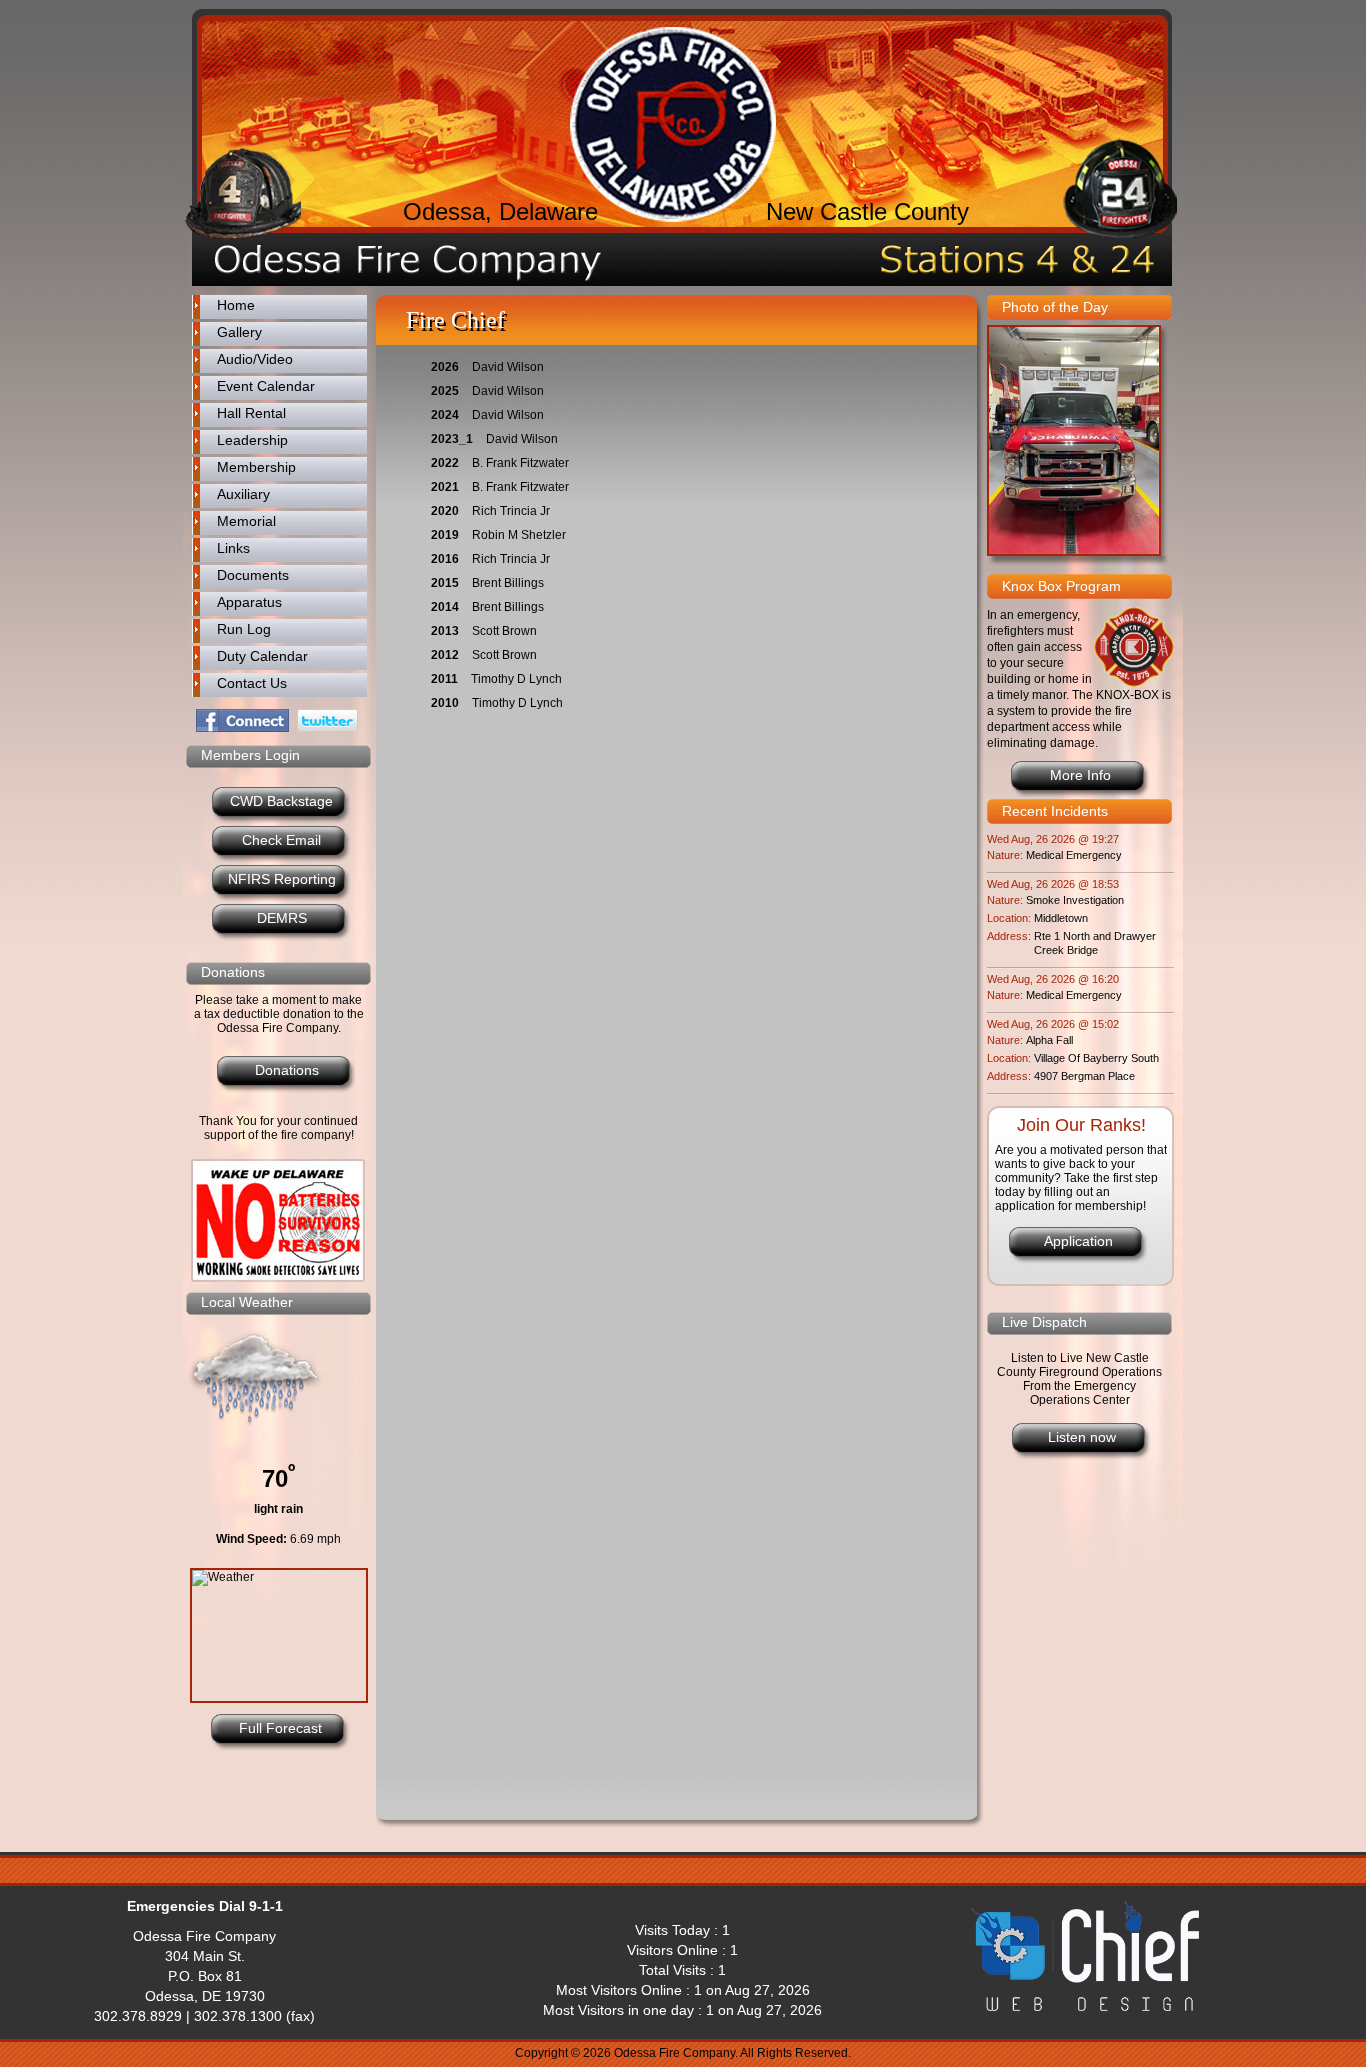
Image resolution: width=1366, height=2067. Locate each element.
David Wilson (508, 367)
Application (1078, 1241)
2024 (445, 415)
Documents (253, 575)
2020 (445, 511)
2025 (445, 391)
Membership (256, 467)
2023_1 (452, 439)
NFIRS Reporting (282, 879)
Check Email (281, 840)
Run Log (244, 629)
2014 (445, 607)
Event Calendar (266, 386)
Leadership (252, 440)
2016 (445, 559)
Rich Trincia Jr (511, 511)
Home (236, 305)
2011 (444, 679)
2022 (445, 463)
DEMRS (282, 918)
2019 (445, 535)
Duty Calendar (262, 656)
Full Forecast (280, 1728)
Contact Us (252, 683)
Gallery (239, 332)
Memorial (246, 521)
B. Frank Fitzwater (520, 463)
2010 (445, 703)
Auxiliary (243, 494)
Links (233, 548)
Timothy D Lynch (516, 679)
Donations (287, 1070)
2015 (445, 583)
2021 (445, 487)
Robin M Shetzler (519, 535)
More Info (1080, 775)
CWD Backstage (281, 801)
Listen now (1082, 1437)
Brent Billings (508, 583)
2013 (445, 631)
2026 (445, 367)
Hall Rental (251, 413)
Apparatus (249, 602)
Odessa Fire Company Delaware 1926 (673, 124)
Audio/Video (255, 359)
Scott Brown (504, 631)
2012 (445, 655)
